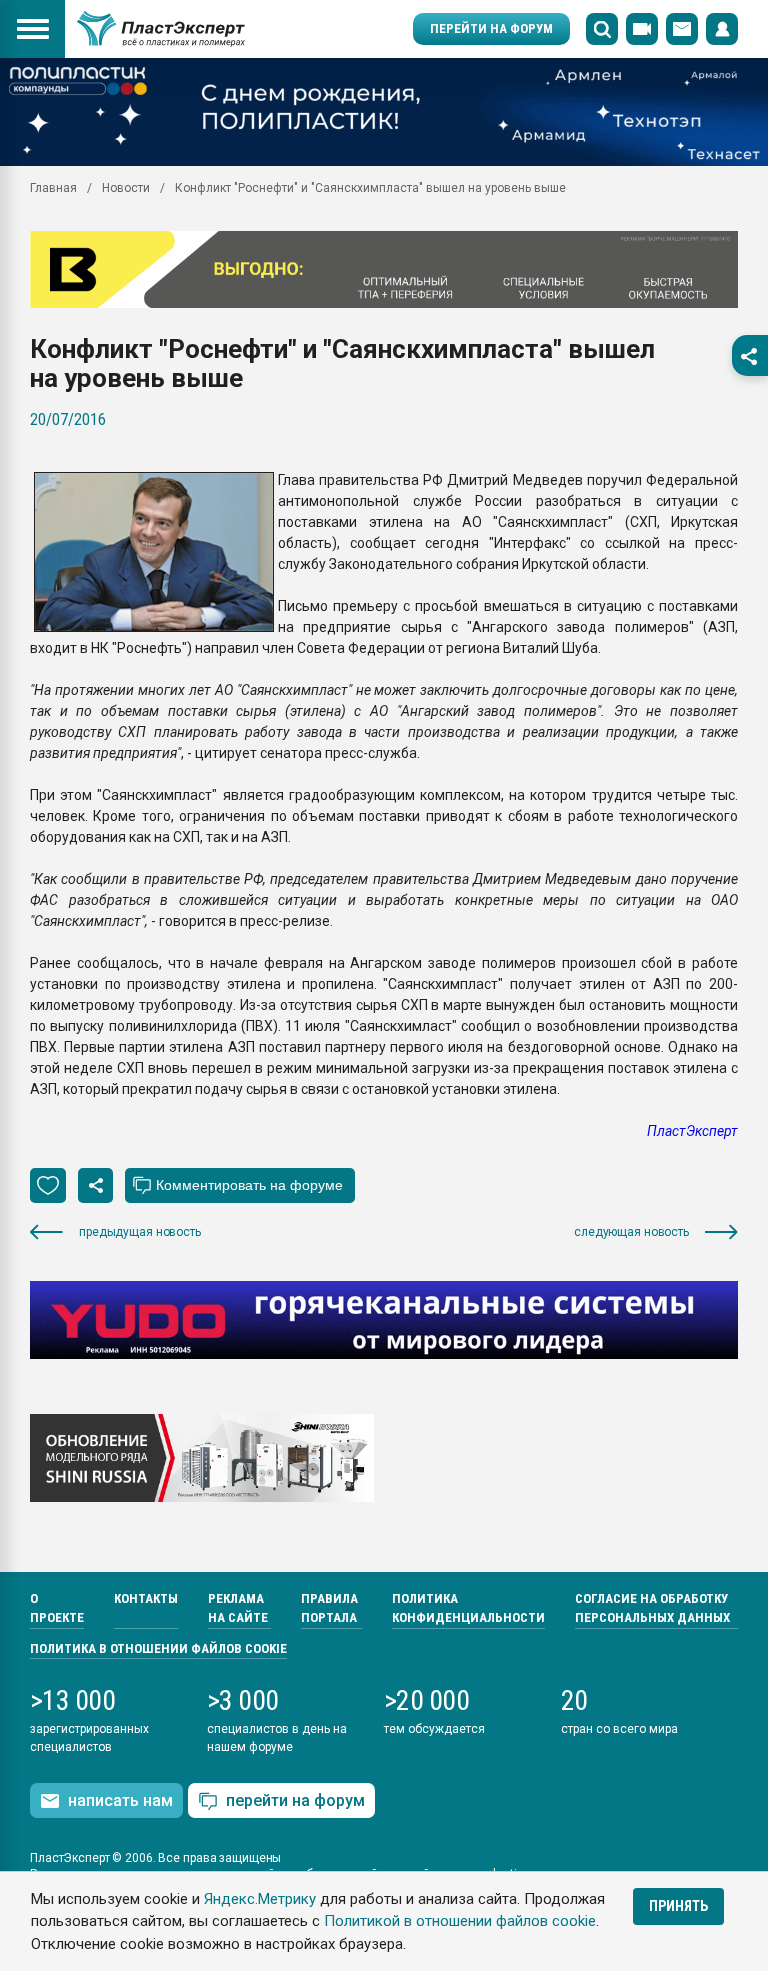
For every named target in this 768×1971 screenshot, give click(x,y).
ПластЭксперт (692, 1131)
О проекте (57, 1608)
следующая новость (631, 1232)
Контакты (146, 1598)
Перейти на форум (491, 28)
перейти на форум (295, 1800)
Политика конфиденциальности (468, 1608)
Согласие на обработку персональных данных (652, 1608)
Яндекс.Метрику (260, 1899)
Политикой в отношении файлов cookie (460, 1921)
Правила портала (329, 1608)
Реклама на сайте (238, 1608)
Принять (678, 1906)
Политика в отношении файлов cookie (158, 1648)
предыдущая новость (140, 1232)
